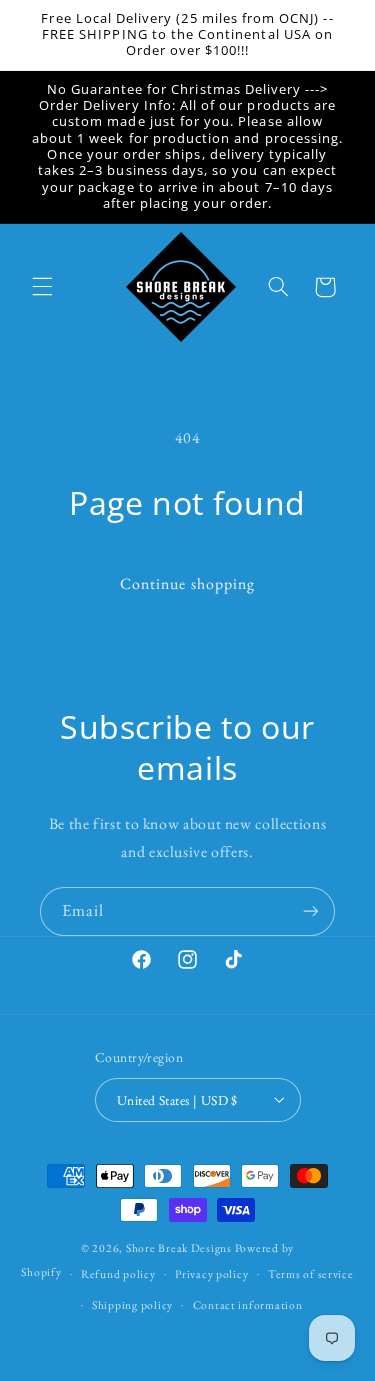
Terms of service (311, 1273)
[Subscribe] (311, 911)
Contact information (248, 1304)
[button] (42, 287)
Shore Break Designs (179, 1247)
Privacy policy (211, 1273)
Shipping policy (132, 1304)
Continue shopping (187, 583)
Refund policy (118, 1273)
